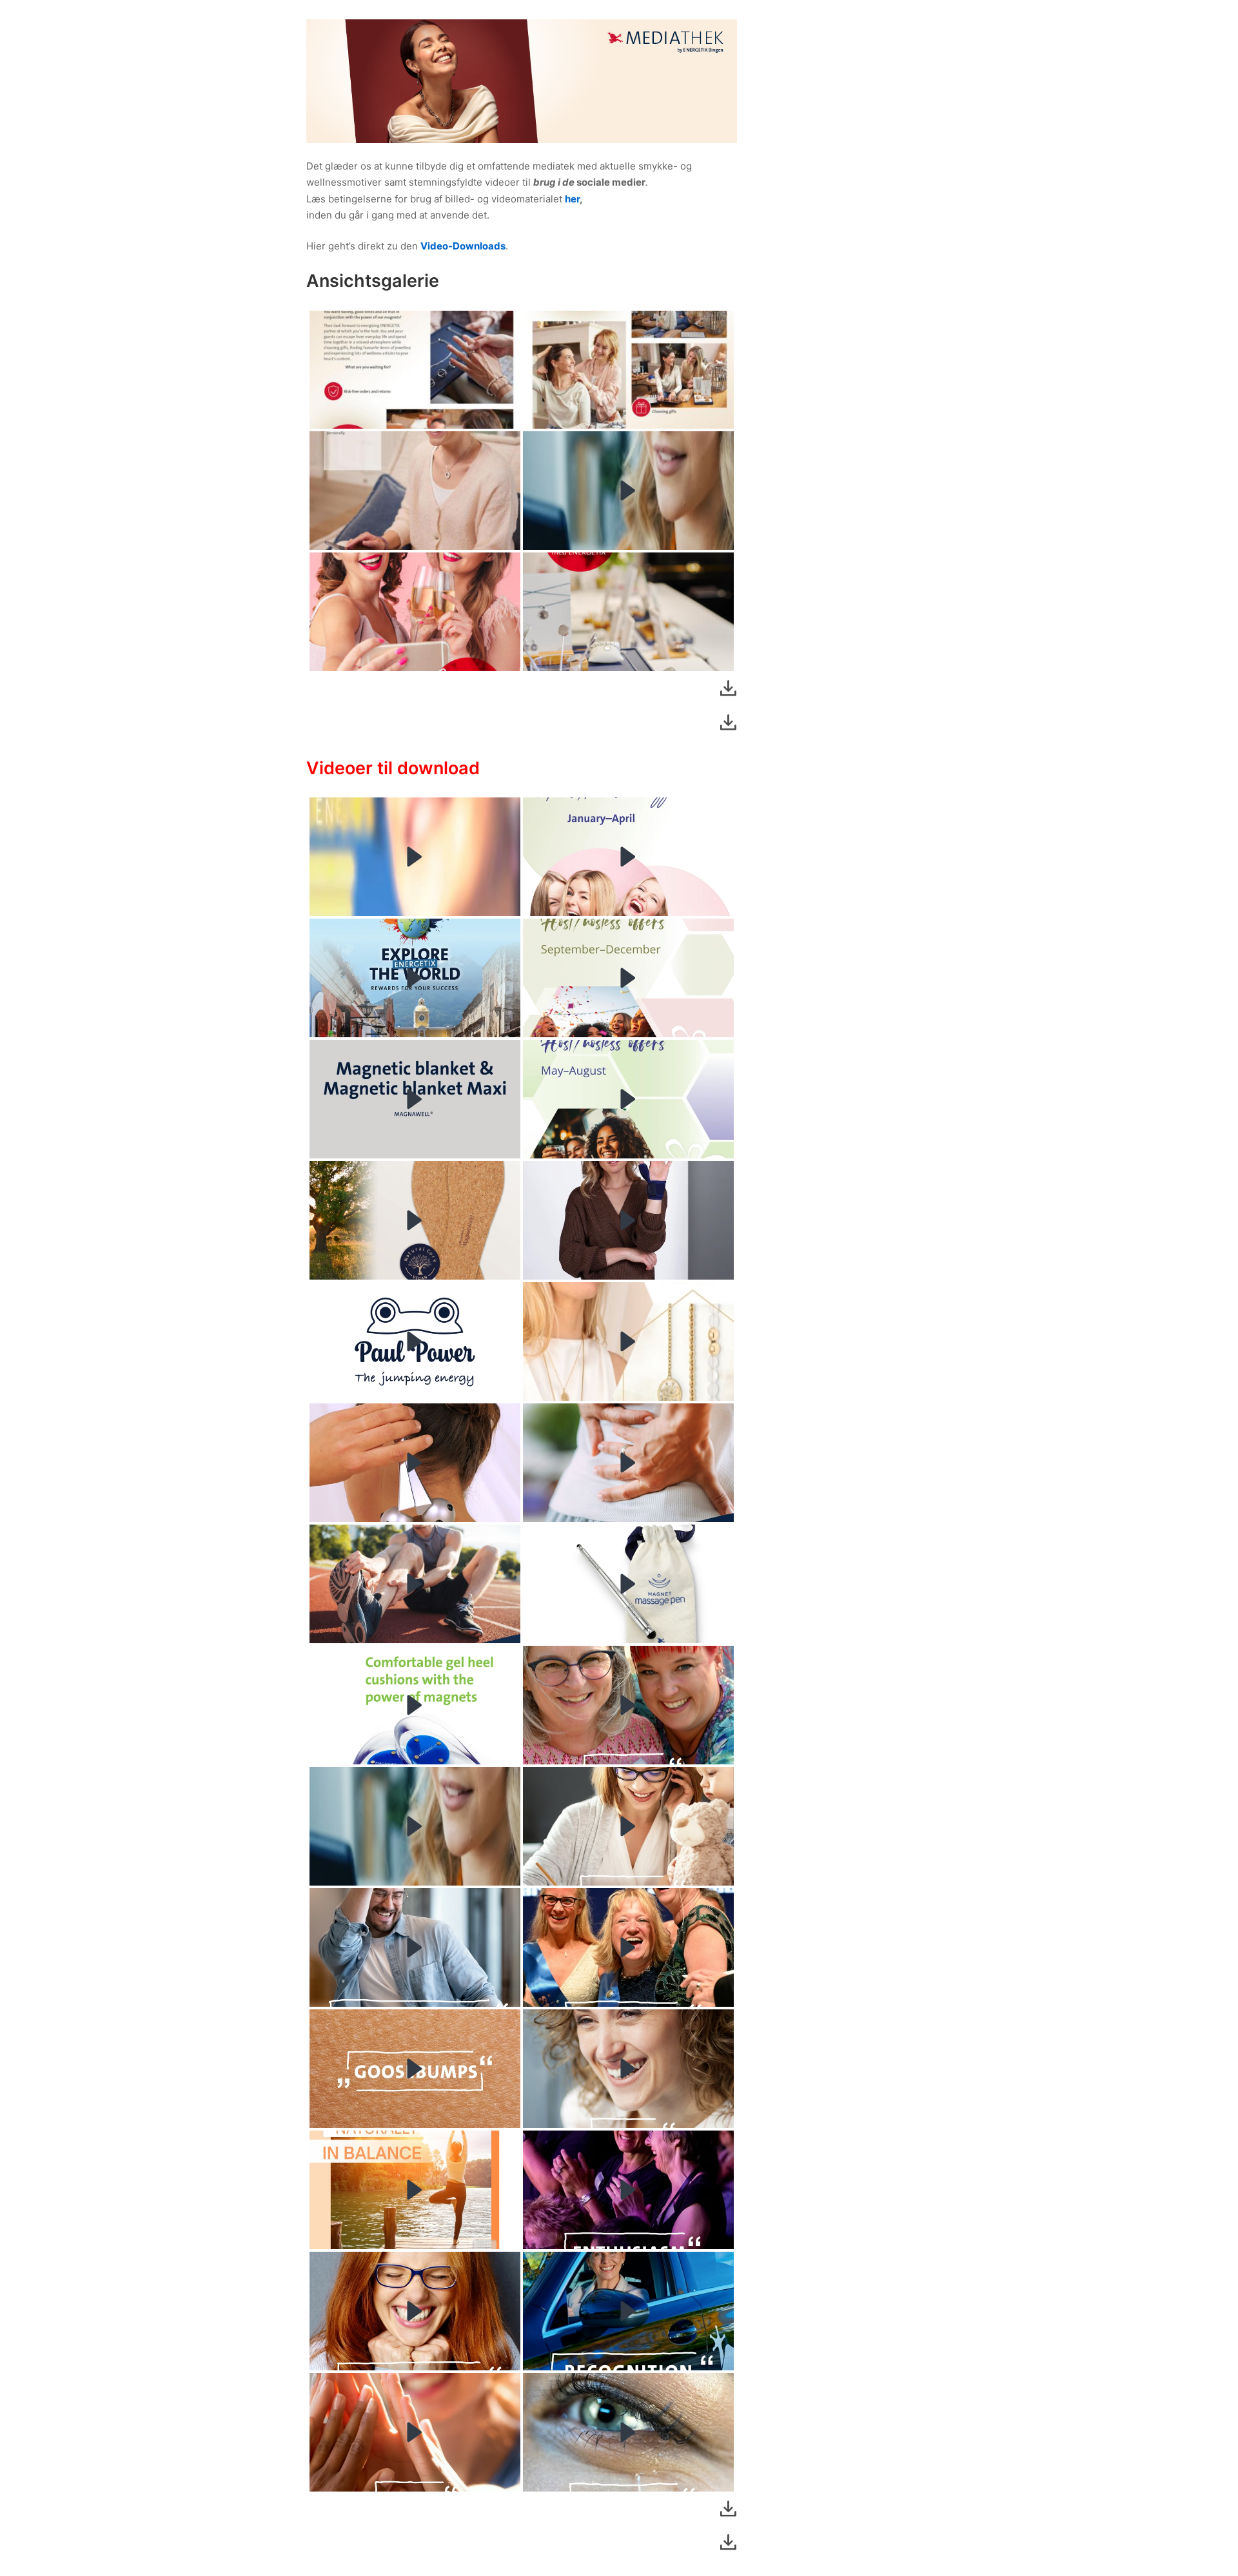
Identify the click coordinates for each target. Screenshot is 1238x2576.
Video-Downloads (463, 246)
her (572, 199)
